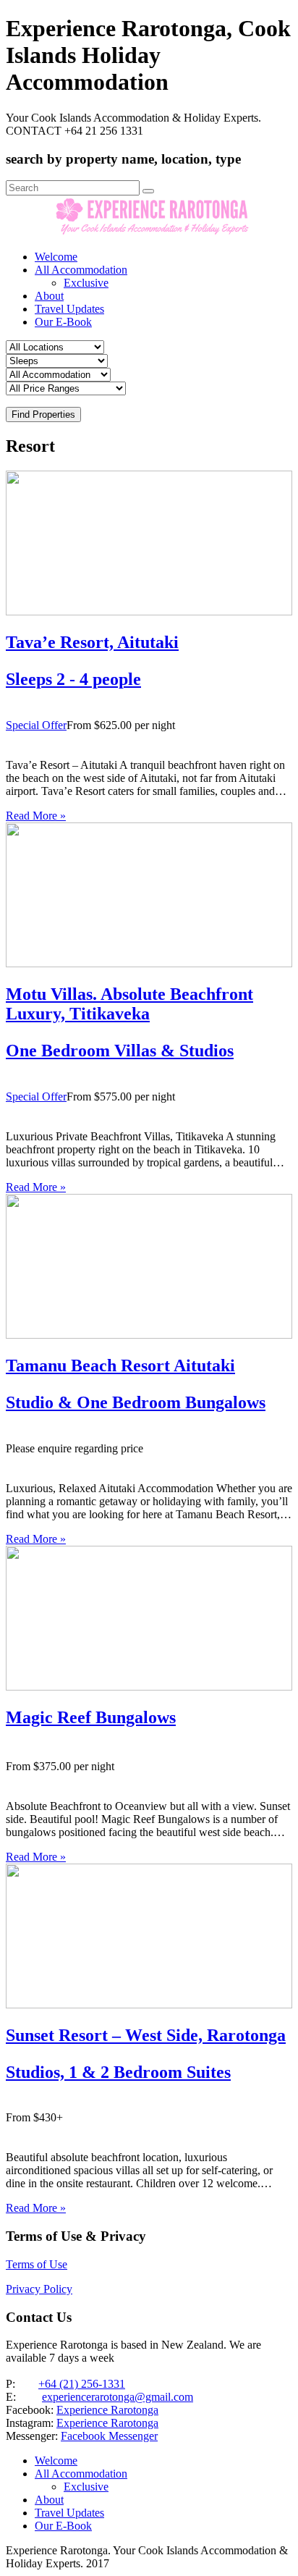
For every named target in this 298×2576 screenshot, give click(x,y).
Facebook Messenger (109, 2436)
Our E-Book (63, 322)
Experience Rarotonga (107, 2410)
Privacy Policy (39, 2289)
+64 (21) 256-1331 (82, 2384)
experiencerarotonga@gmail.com (118, 2397)
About (49, 296)
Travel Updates (69, 309)
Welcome (56, 257)
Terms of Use (37, 2264)
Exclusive (86, 283)
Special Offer (36, 725)
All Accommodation (81, 270)
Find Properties (43, 414)
